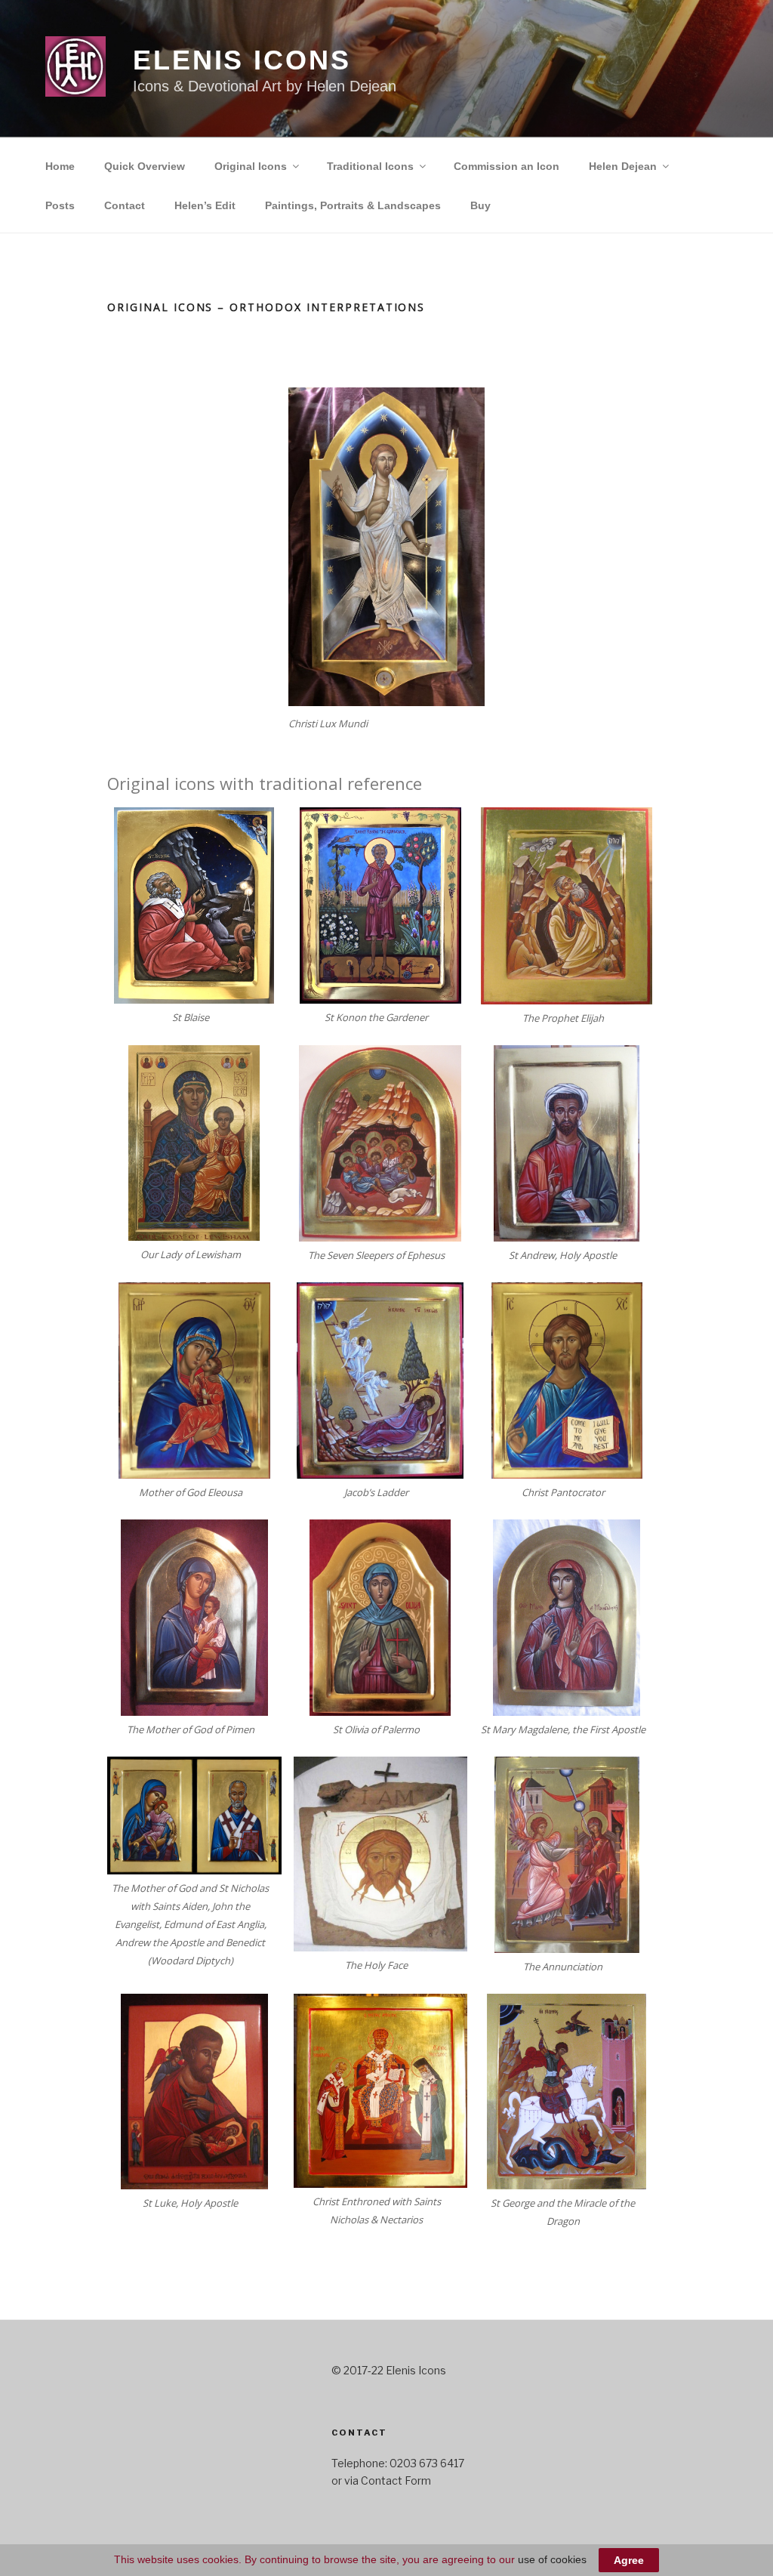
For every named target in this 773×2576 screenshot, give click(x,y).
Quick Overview (145, 166)
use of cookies (552, 2559)
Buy (480, 205)
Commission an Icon (507, 166)
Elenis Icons (242, 60)
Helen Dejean (623, 166)
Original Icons (251, 166)
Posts (60, 205)
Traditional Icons (370, 166)
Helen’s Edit (205, 205)
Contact (125, 205)
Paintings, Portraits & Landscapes (353, 205)
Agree (629, 2560)
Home (60, 166)
